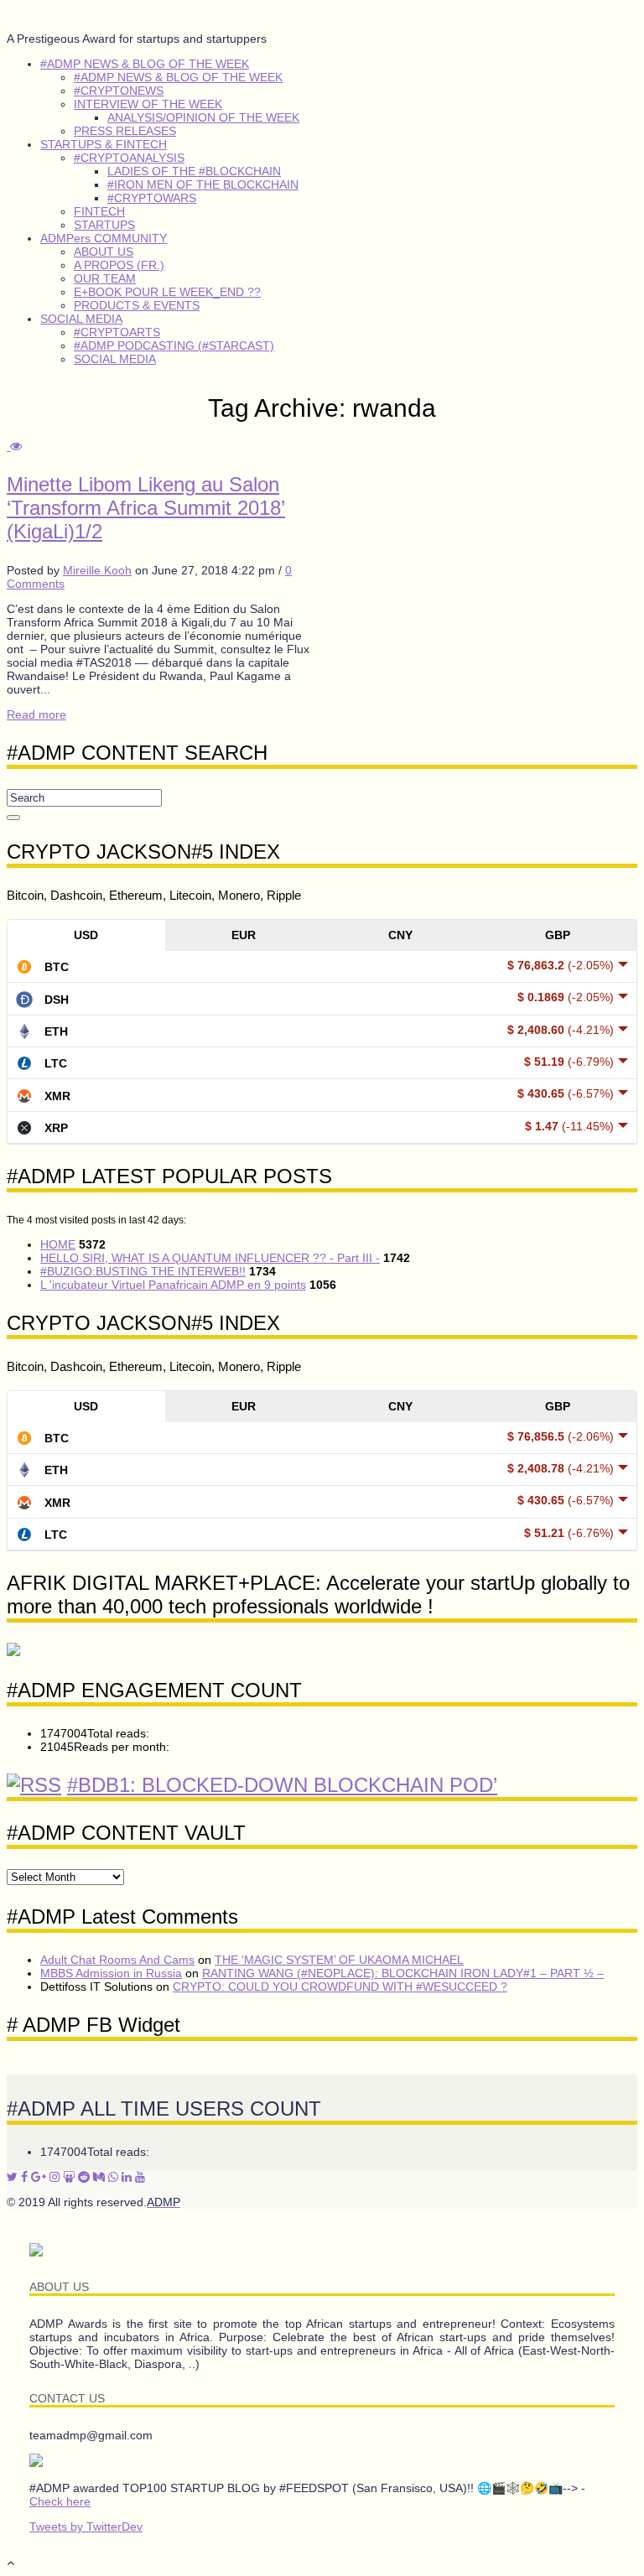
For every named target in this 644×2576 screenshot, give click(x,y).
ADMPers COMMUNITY (104, 238)
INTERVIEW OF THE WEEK (148, 104)
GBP (558, 935)
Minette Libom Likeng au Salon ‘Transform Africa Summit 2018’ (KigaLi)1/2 (146, 508)
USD (86, 935)
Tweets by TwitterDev (86, 2527)
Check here (60, 2501)
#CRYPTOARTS (117, 332)
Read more (36, 714)
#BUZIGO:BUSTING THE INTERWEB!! (143, 1271)
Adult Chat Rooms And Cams (117, 1960)
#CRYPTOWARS (152, 198)
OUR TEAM (105, 278)
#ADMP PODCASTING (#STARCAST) (174, 345)
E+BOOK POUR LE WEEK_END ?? (167, 292)
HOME (58, 1244)
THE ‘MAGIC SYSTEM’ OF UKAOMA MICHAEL (339, 1960)
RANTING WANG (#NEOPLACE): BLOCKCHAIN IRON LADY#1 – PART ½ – (403, 1973)
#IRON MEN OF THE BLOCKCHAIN (203, 184)
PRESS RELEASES (125, 131)
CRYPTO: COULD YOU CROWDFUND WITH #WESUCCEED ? (340, 1987)
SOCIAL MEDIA (81, 319)
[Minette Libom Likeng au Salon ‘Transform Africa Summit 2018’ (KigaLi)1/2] (14, 446)
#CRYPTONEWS (119, 91)
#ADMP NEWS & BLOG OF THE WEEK (145, 64)
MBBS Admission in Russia (111, 1973)
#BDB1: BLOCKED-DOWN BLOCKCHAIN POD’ (282, 1785)
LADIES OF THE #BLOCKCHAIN (194, 171)
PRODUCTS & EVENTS (137, 305)
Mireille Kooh (97, 570)
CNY (400, 935)
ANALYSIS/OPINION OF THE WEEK (203, 117)
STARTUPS (104, 225)
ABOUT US (104, 252)
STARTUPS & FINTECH (104, 144)
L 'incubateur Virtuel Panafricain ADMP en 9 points (173, 1285)
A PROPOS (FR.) (119, 265)
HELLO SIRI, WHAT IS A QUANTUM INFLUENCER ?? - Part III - (210, 1258)
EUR (244, 935)
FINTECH (99, 211)
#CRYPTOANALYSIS (129, 158)
